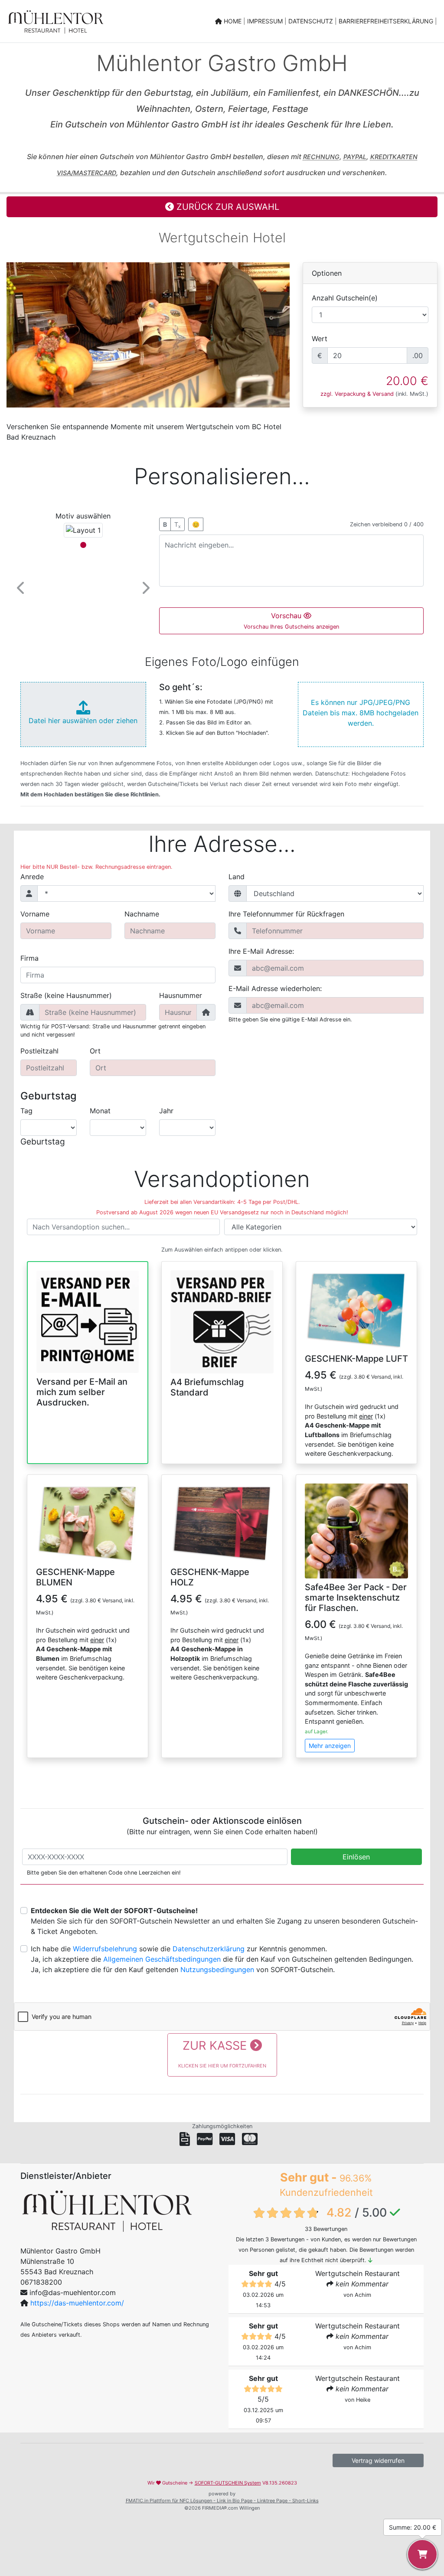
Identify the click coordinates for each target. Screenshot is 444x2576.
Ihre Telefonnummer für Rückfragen (286, 914)
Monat (100, 1111)
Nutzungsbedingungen (217, 1969)
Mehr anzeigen (330, 1746)
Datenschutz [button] (312, 21)
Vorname (35, 914)
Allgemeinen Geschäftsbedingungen (162, 1959)
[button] (21, 588)
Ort (95, 1051)
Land (237, 877)
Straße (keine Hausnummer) (66, 995)
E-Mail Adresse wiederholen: (275, 988)
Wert (320, 339)
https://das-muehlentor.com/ (77, 2303)
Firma (29, 958)
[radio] (88, 1337)
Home (233, 21)
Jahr (166, 1111)
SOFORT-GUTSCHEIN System (228, 2483)
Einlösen (356, 1857)
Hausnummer (181, 995)
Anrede (32, 877)
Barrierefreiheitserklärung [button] (387, 21)
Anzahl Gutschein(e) (345, 298)
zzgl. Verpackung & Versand (357, 394)
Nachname (142, 914)
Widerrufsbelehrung (105, 1949)
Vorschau (291, 621)
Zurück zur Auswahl (227, 207)
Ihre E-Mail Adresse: (261, 951)
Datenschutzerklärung (209, 1949)
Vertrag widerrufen (378, 2460)
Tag (26, 1111)
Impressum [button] (266, 21)
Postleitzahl (39, 1051)
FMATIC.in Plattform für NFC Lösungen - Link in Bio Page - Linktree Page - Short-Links (222, 2501)
